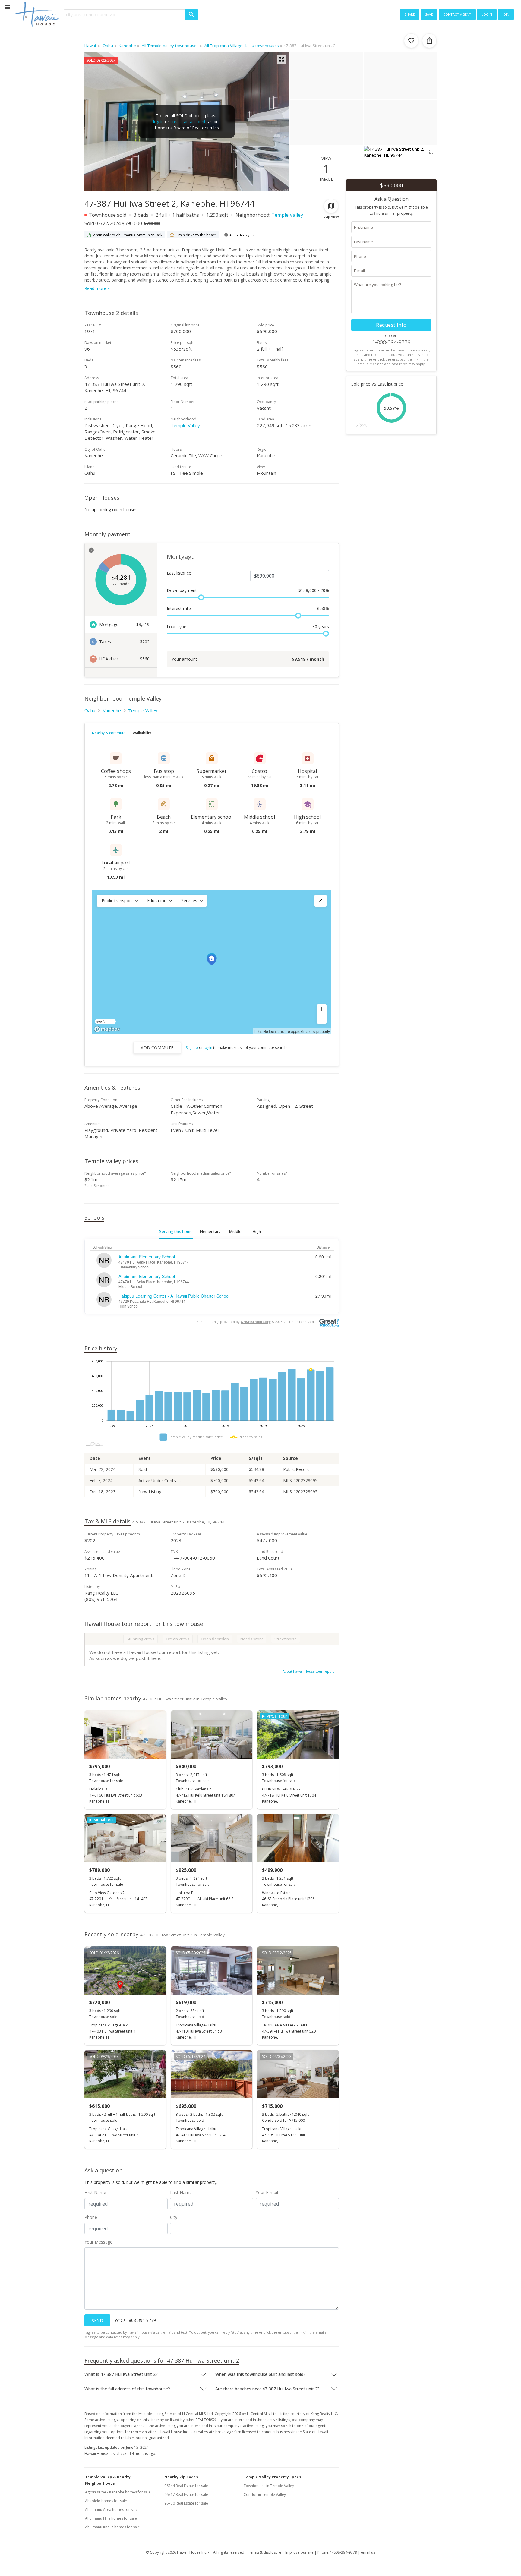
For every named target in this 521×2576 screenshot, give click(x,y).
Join (506, 14)
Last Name (181, 2192)
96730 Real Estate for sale (186, 2503)
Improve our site (299, 2552)
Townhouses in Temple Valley (269, 2486)
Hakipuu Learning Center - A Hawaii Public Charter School (174, 1296)
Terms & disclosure (265, 2552)
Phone (91, 2217)
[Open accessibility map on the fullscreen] (320, 901)
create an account (188, 122)
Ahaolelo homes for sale (106, 2501)
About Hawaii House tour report (308, 1671)
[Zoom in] (322, 1009)
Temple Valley (287, 215)
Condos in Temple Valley (265, 2494)
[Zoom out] (322, 1019)
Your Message (98, 2242)
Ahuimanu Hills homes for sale (111, 2518)
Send (97, 2321)
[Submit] (191, 15)
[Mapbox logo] (107, 1029)
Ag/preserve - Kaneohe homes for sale (118, 2492)
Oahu (90, 710)
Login (487, 14)
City (174, 2217)
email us (368, 2552)
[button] (119, 901)
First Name (95, 2192)
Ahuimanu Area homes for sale (111, 2510)
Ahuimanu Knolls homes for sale (112, 2527)
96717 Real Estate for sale (186, 2494)
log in (158, 122)
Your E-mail (267, 2192)
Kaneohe (112, 710)
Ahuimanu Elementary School (147, 1257)
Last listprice (179, 573)
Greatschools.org (256, 1322)
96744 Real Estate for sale (186, 2486)
